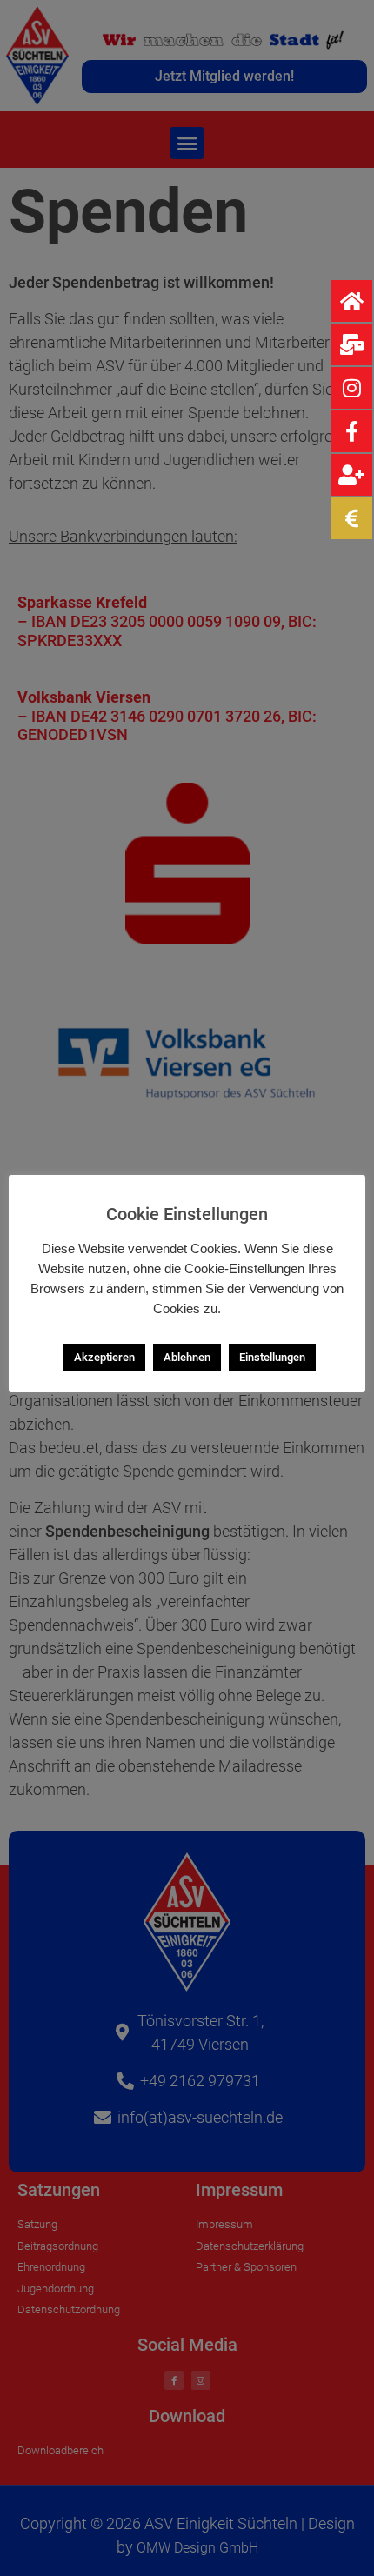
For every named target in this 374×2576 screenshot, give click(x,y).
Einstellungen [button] (272, 1357)
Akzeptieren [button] (104, 1357)
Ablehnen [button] (187, 1357)
